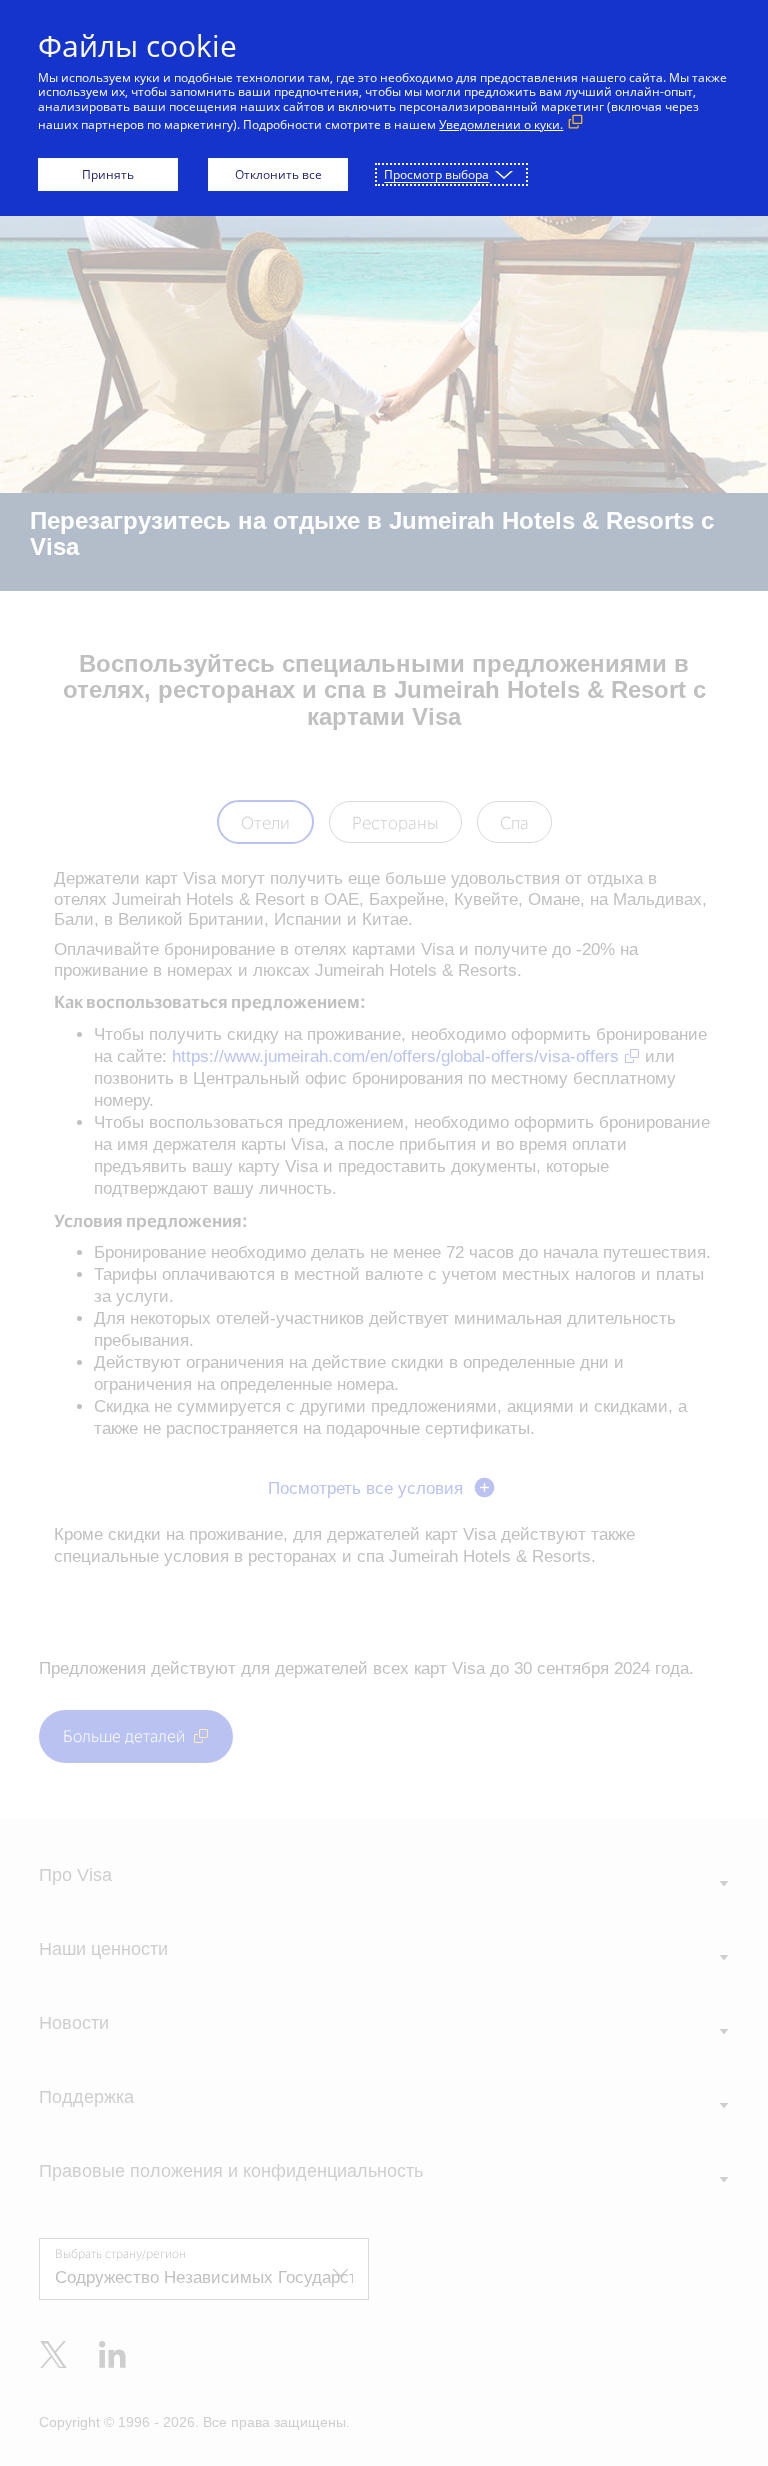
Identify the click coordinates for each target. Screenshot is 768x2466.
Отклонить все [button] (278, 174)
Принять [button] (108, 174)
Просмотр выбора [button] (436, 174)
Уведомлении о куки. (501, 124)
